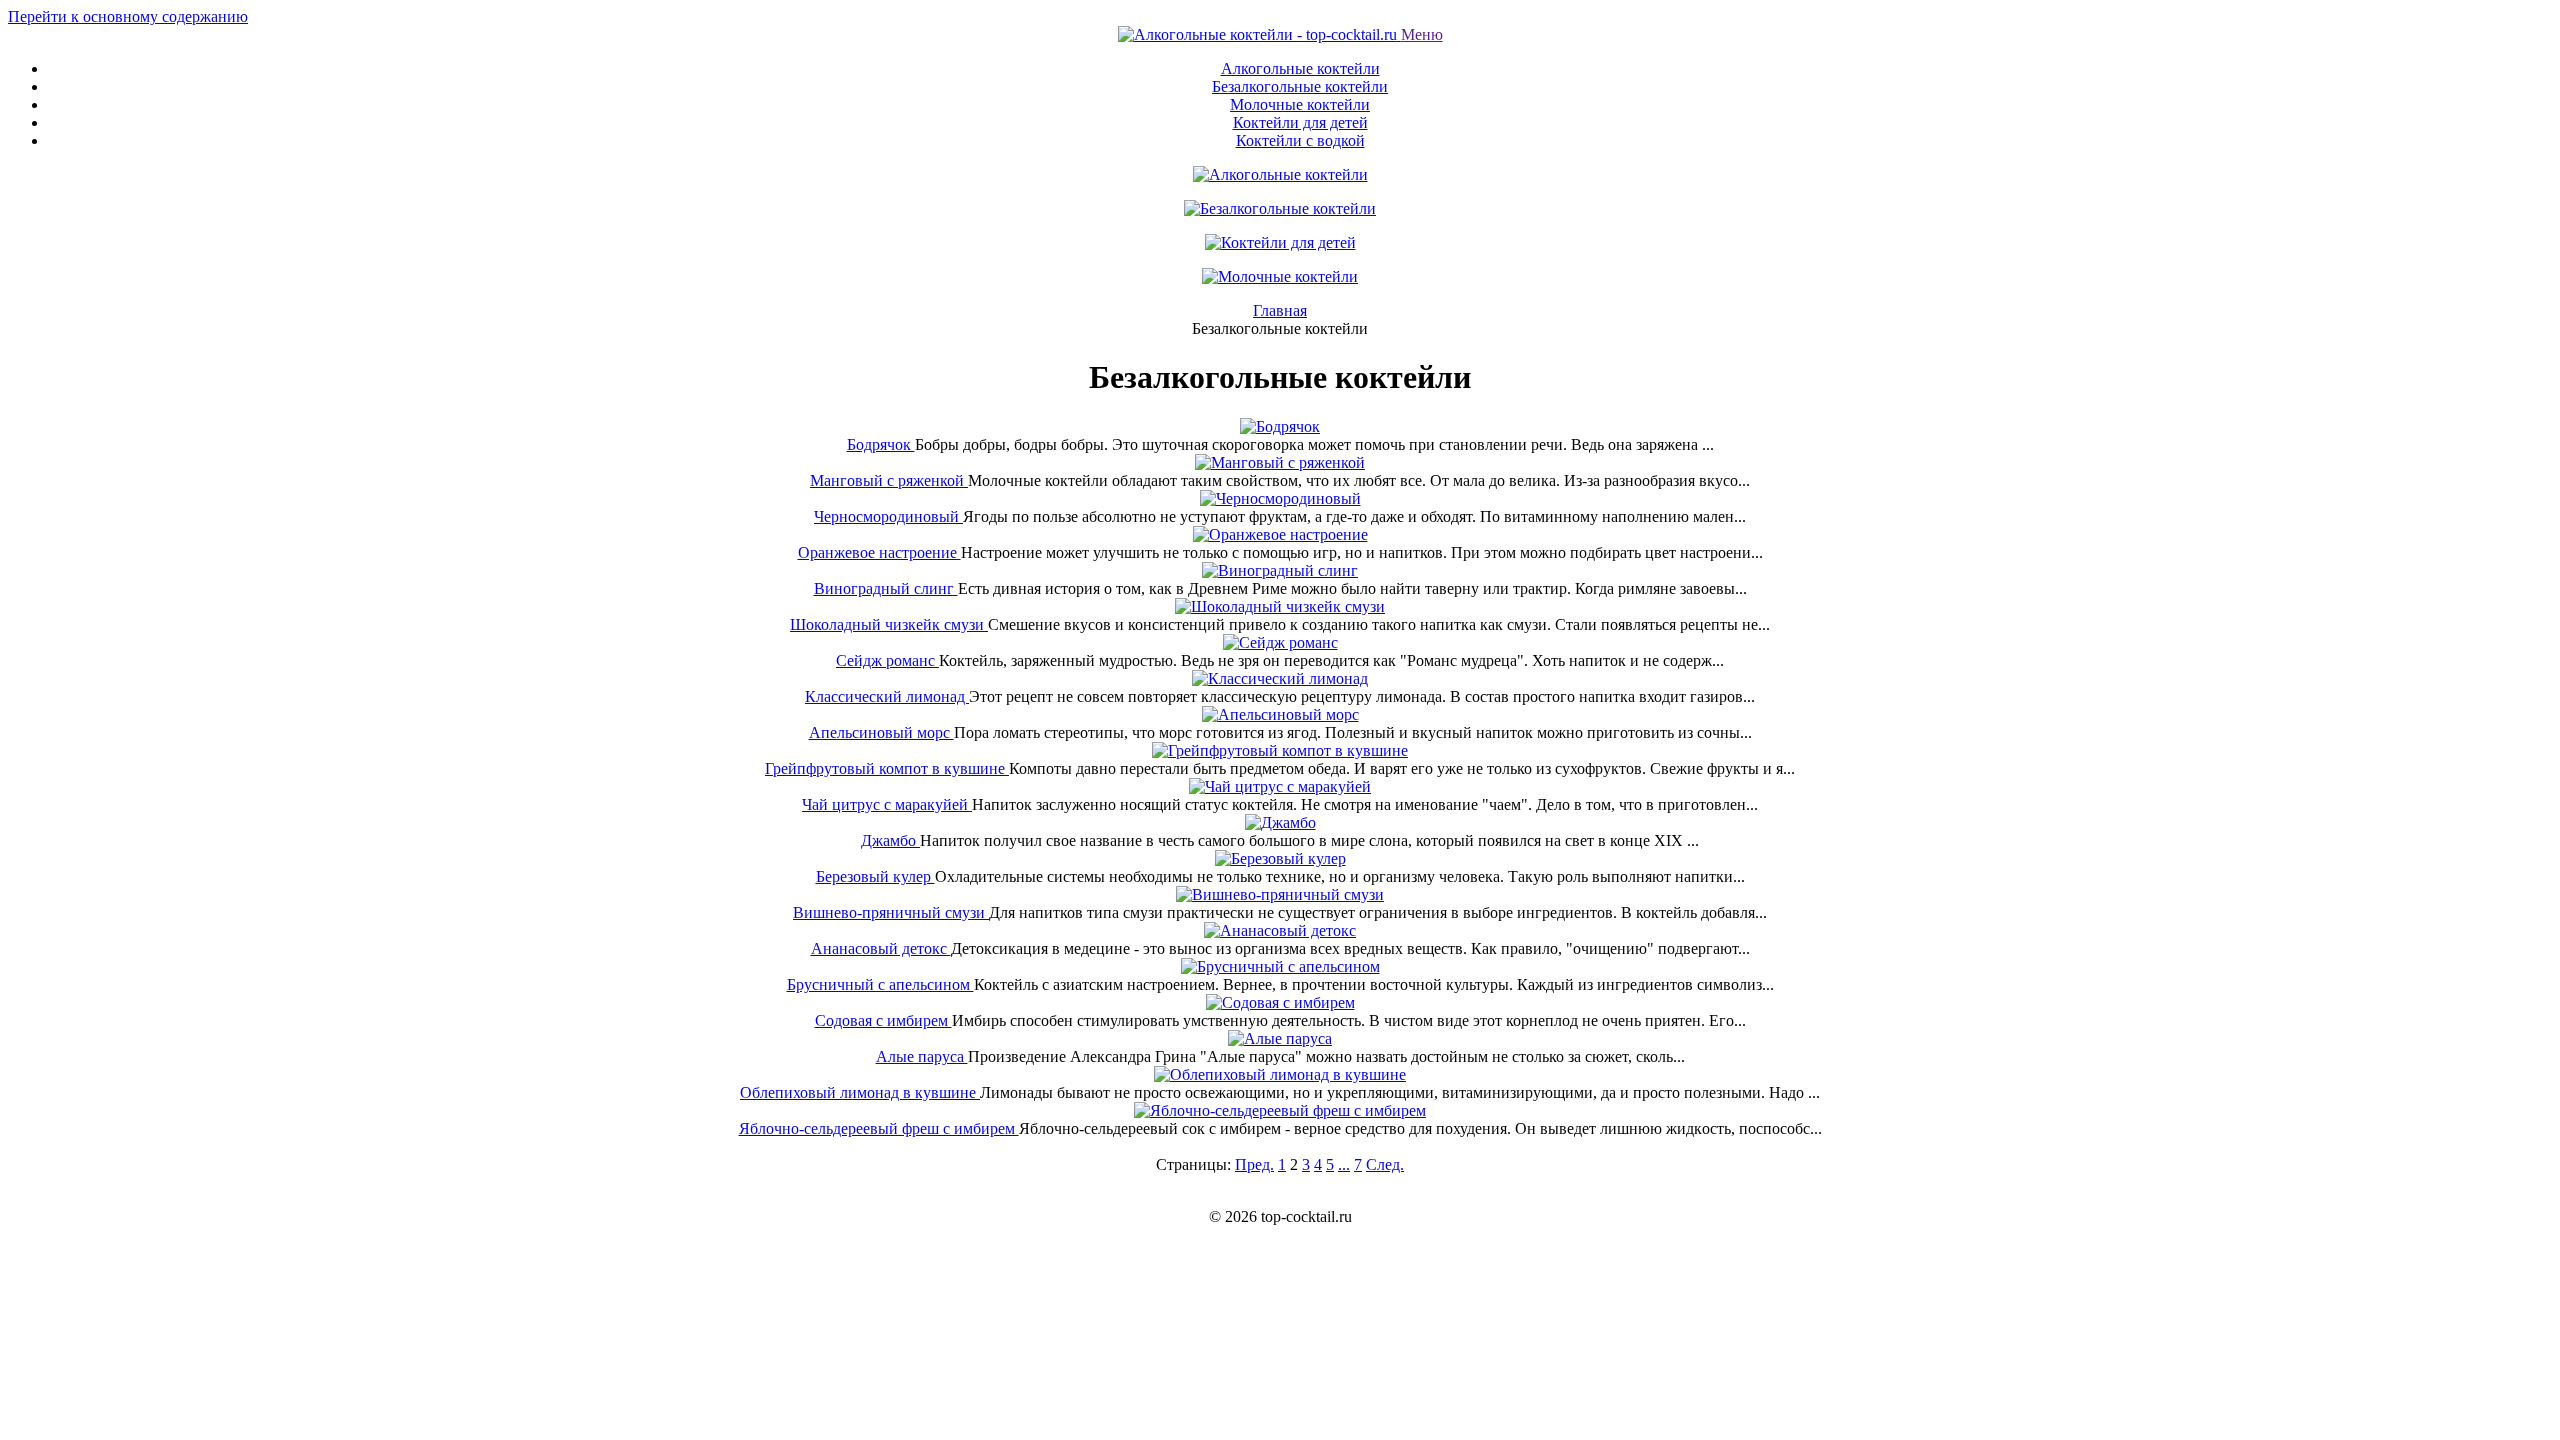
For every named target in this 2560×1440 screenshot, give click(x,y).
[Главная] (1259, 34)
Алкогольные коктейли (1300, 68)
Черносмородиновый (888, 516)
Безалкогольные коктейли (1300, 86)
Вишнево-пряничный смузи (891, 912)
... (1344, 1164)
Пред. (1254, 1164)
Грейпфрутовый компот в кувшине (887, 768)
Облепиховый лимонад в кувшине (860, 1092)
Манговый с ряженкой (889, 480)
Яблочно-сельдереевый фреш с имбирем (879, 1128)
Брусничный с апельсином (880, 984)
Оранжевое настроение (879, 552)
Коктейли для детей (1300, 122)
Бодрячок (881, 444)
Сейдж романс (887, 660)
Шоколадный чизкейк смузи (889, 624)
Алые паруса (922, 1056)
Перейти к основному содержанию (128, 16)
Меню (1422, 34)
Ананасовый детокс (881, 948)
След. (1385, 1164)
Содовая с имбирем (883, 1020)
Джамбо (890, 840)
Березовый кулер (875, 876)
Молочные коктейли (1300, 104)
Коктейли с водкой (1300, 140)
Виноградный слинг (886, 588)
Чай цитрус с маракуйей (887, 804)
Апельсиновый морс (881, 732)
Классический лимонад (887, 696)
